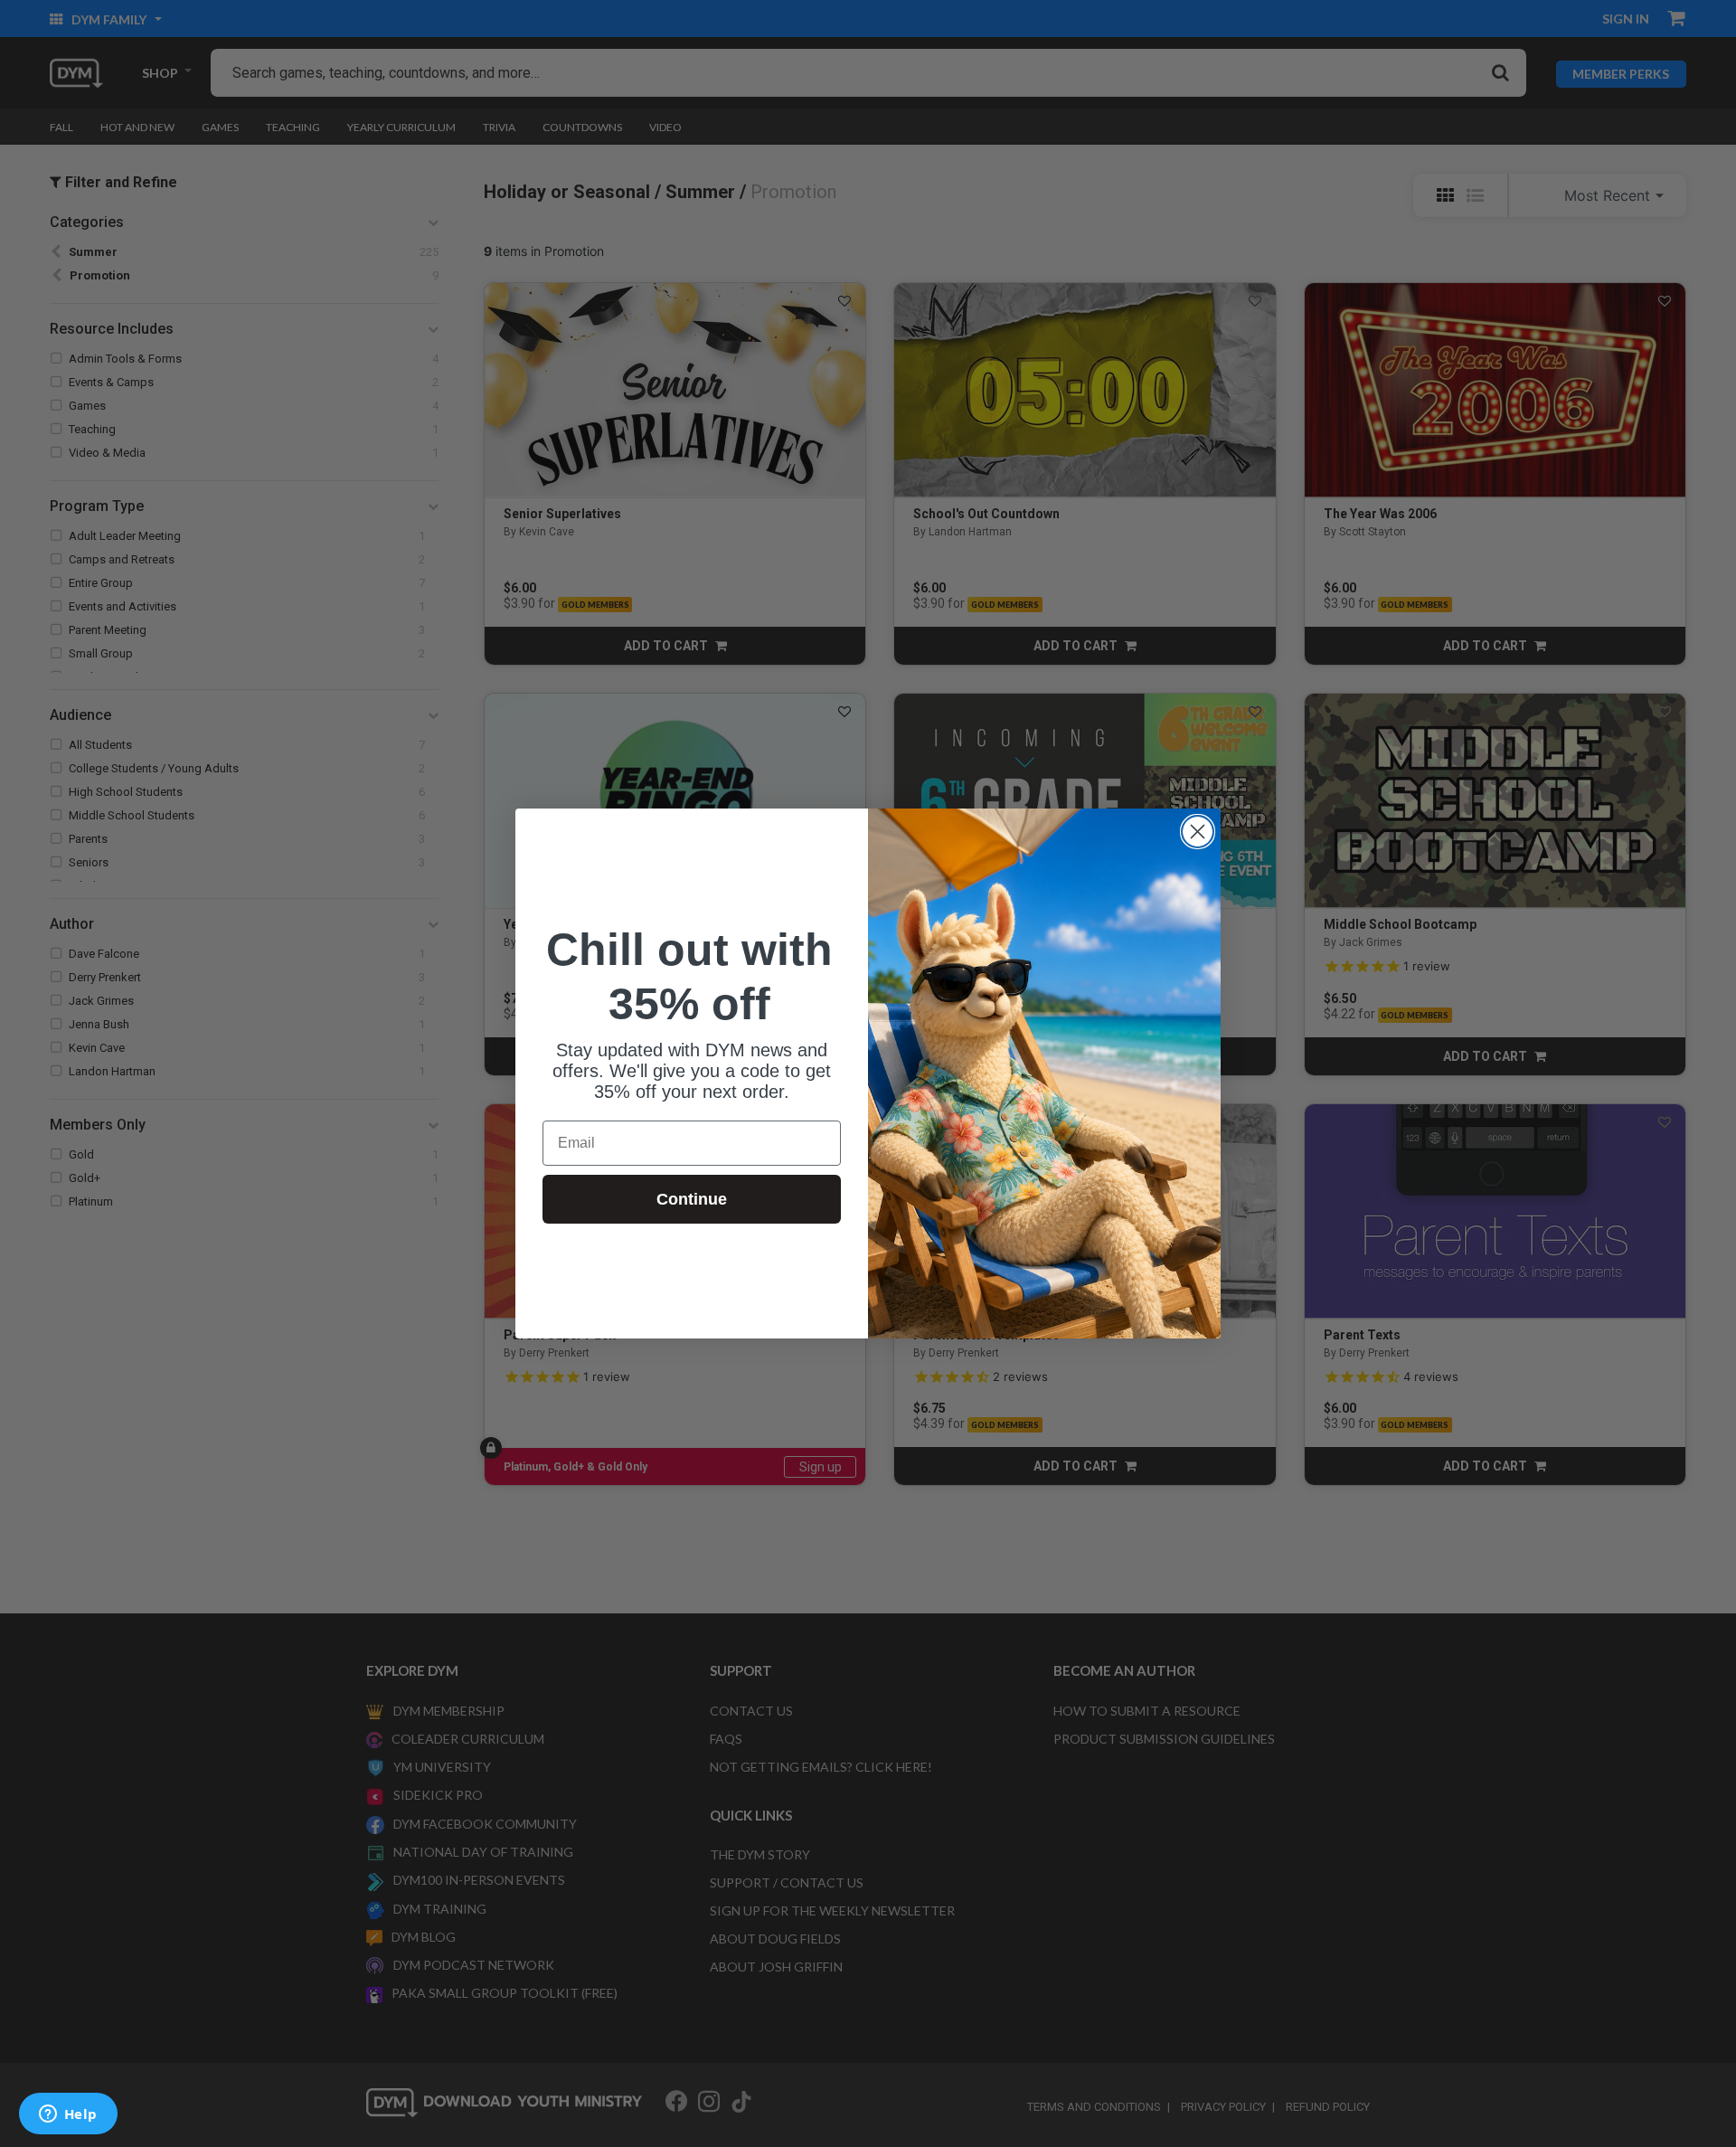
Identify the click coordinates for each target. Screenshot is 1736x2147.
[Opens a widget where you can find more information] (68, 2115)
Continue (692, 1199)
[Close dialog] (1198, 832)
